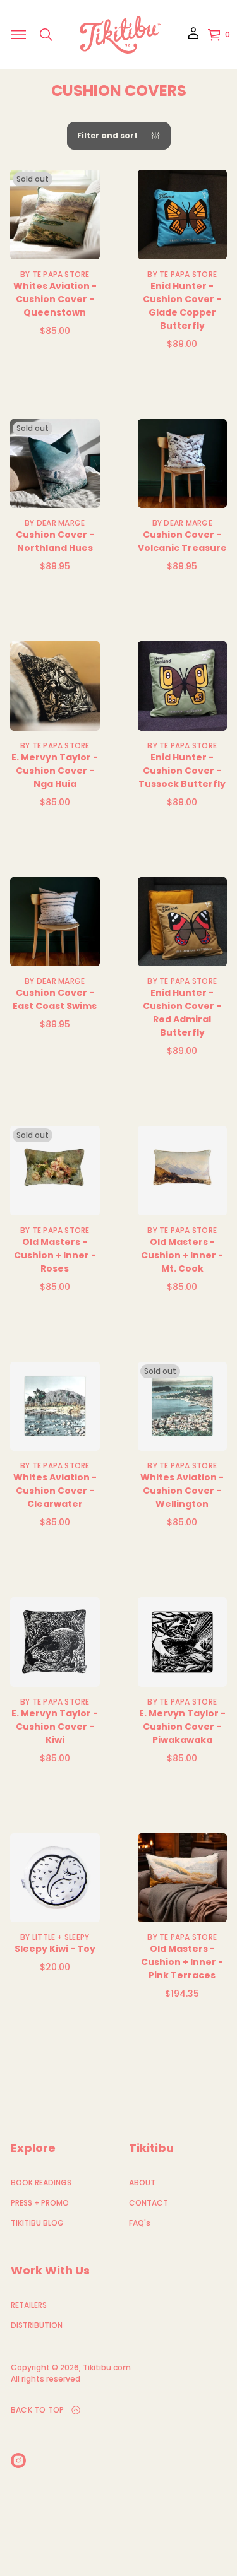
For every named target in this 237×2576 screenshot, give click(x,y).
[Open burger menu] (18, 35)
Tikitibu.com (107, 2367)
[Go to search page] (46, 35)
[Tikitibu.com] (120, 35)
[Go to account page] (193, 38)
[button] (46, 35)
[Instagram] (18, 2461)
